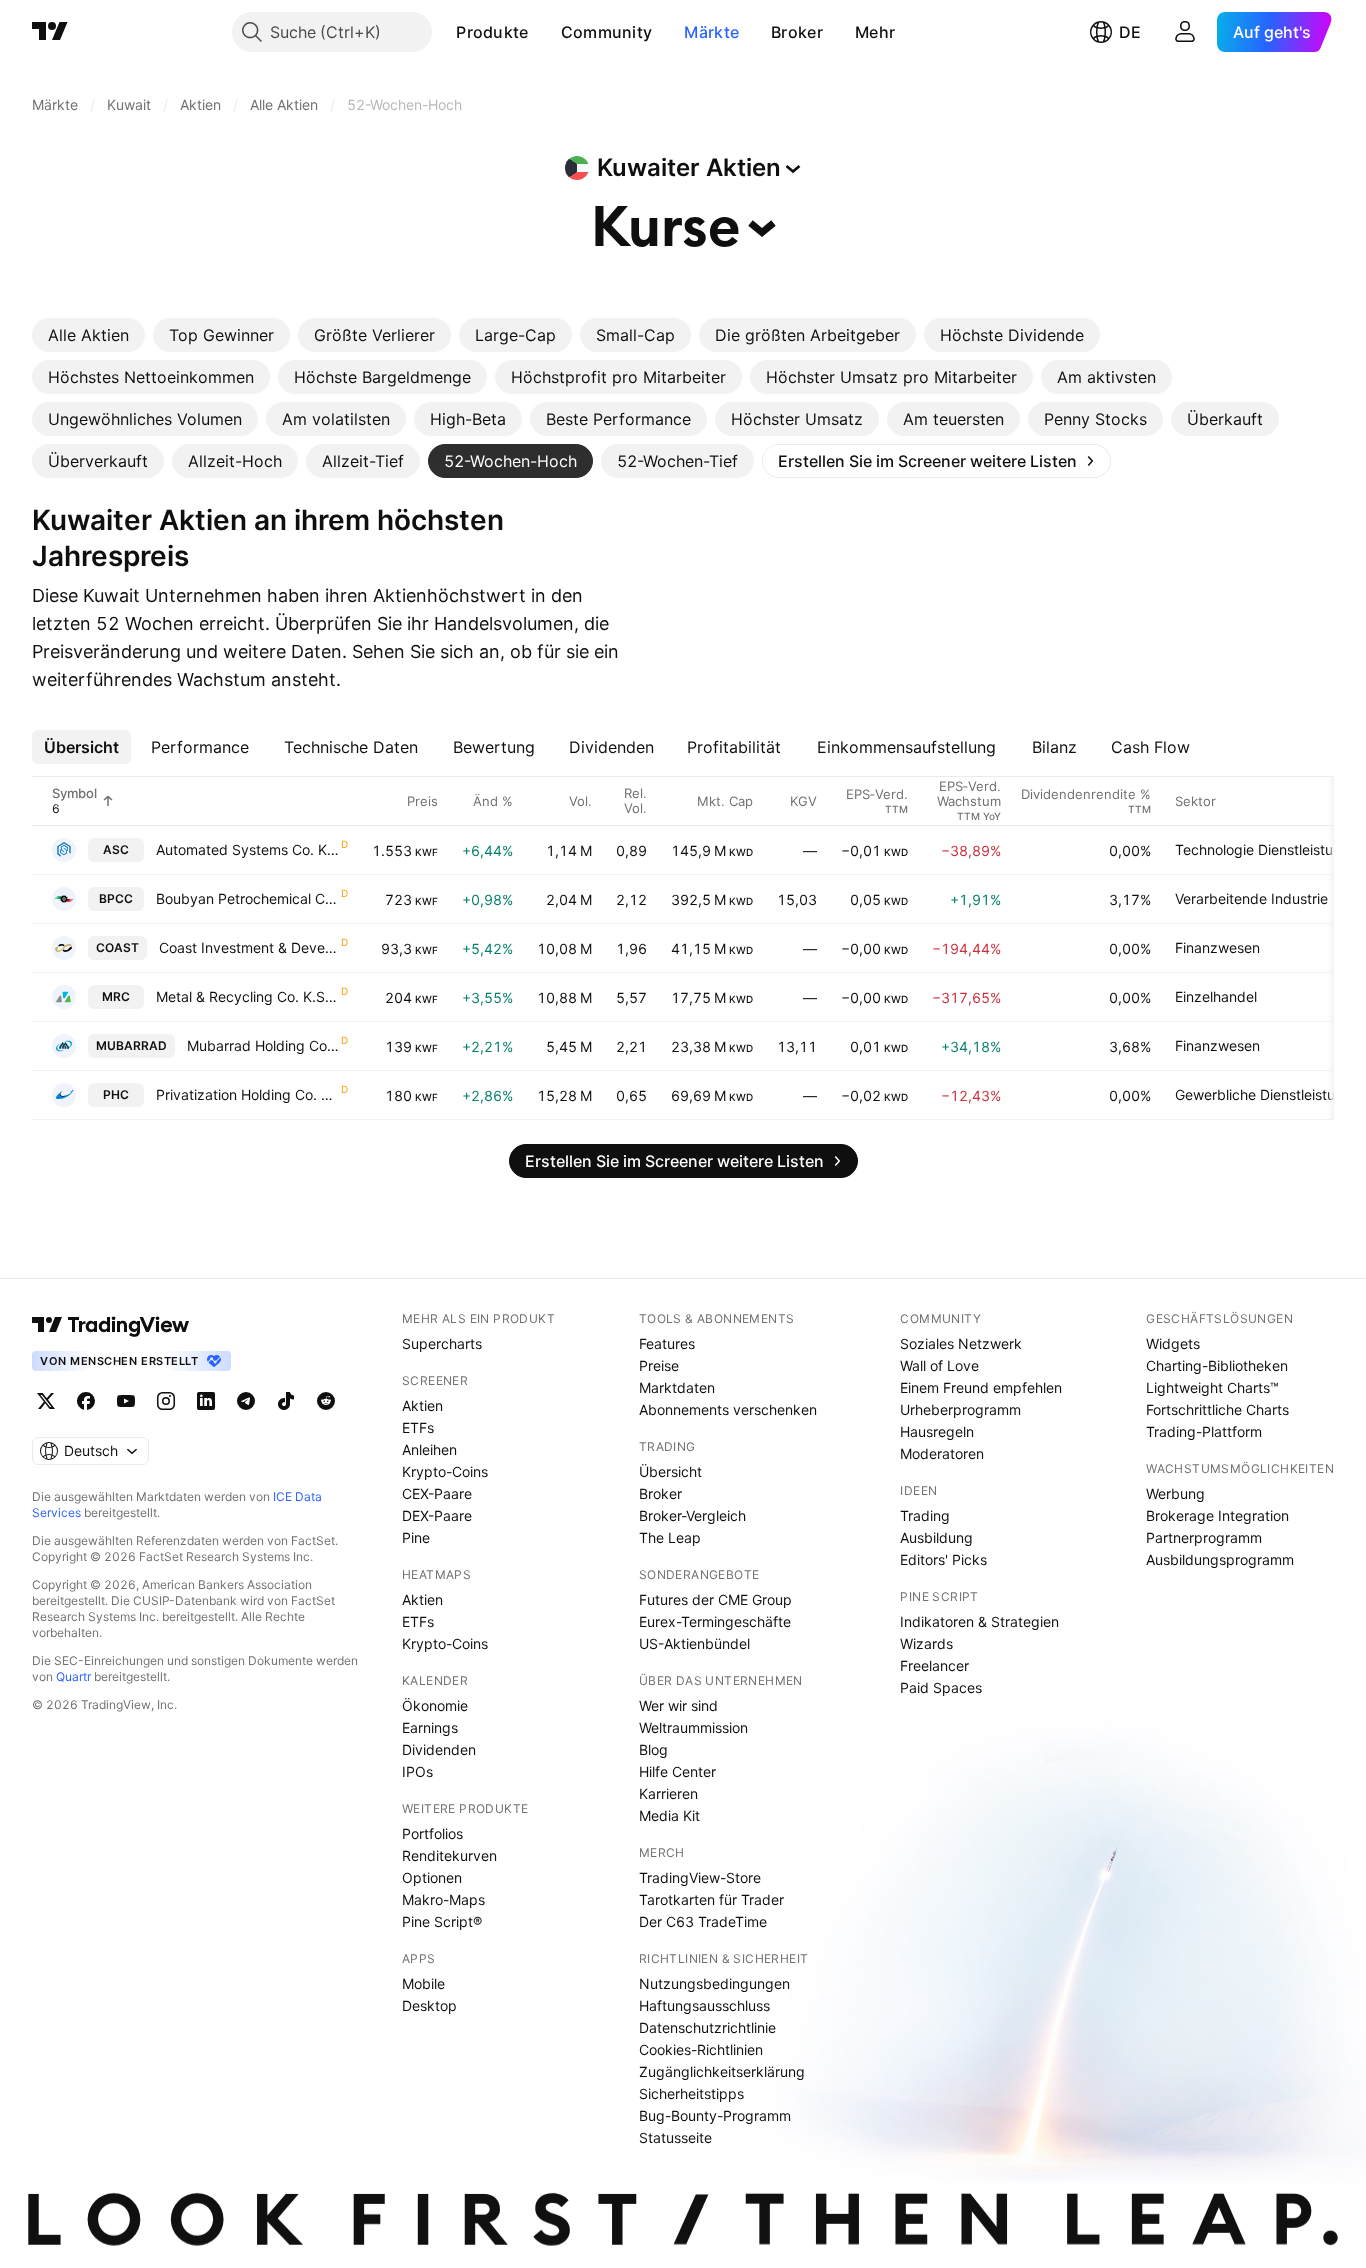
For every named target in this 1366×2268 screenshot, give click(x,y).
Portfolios (432, 1833)
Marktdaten (677, 1387)
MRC (116, 996)
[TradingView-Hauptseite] (111, 1325)
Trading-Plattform (1204, 1431)
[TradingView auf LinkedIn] (206, 1401)
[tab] (88, 335)
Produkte (492, 32)
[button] (544, 32)
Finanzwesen (1217, 947)
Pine (416, 1537)
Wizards (926, 1643)
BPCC (116, 898)
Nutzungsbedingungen (714, 1983)
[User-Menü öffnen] (1185, 32)
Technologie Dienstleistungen (1270, 849)
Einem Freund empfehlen (981, 1387)
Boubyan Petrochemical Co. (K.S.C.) (247, 898)
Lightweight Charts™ (1212, 1387)
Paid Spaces (941, 1687)
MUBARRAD (131, 1045)
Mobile (423, 1983)
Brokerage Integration (1217, 1515)
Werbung (1175, 1493)
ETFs (418, 1427)
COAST (117, 947)
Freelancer (934, 1665)
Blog (653, 1749)
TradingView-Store (700, 1877)
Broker (797, 32)
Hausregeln (937, 1431)
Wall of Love (939, 1365)
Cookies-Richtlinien (701, 2049)
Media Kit (669, 1815)
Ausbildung (936, 1537)
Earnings (430, 1727)
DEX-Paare (437, 1515)
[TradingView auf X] (46, 1401)
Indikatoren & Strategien (979, 1621)
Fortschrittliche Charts (1217, 1409)
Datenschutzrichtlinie (707, 2027)
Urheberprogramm (960, 1409)
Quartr (73, 1676)
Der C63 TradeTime (703, 1921)
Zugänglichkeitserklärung (722, 2071)
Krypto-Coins (445, 1471)
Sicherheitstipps (691, 2093)
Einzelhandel (1216, 996)
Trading (925, 1515)
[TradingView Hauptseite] (50, 32)
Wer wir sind (678, 1705)
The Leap (670, 1537)
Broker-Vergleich (692, 1515)
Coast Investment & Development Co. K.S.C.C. (249, 947)
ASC (116, 849)
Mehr (875, 32)
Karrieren (668, 1793)
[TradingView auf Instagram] (166, 1401)
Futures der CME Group (715, 1599)
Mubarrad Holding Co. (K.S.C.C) (263, 1045)
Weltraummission (693, 1727)
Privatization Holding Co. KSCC (247, 1094)
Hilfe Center (677, 1771)
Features (667, 1343)
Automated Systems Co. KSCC (247, 849)
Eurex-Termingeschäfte (715, 1621)
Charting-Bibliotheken (1217, 1365)
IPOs (417, 1771)
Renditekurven (449, 1855)
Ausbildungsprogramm (1220, 1559)
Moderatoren (942, 1453)
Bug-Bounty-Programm (715, 2115)
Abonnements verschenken (728, 1409)
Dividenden (439, 1749)
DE (1130, 32)
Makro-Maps (443, 1899)
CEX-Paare (437, 1493)
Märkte (711, 32)
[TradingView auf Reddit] (326, 1401)
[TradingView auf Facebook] (86, 1401)
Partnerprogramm (1204, 1537)
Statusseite (675, 2137)
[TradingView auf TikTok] (286, 1401)
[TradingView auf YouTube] (126, 1401)
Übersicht (670, 1471)
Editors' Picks (943, 1559)
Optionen (432, 1877)
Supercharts (442, 1343)
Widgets (1173, 1343)
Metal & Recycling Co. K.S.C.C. (247, 996)
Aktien (422, 1405)
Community (607, 32)
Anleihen (429, 1449)
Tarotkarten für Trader (711, 1899)
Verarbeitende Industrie (1251, 898)
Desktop (429, 2005)
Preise (659, 1365)
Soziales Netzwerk (961, 1343)
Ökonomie (435, 1705)
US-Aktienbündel (694, 1643)
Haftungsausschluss (704, 2005)
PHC (116, 1094)
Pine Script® (442, 1921)
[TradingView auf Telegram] (246, 1401)
